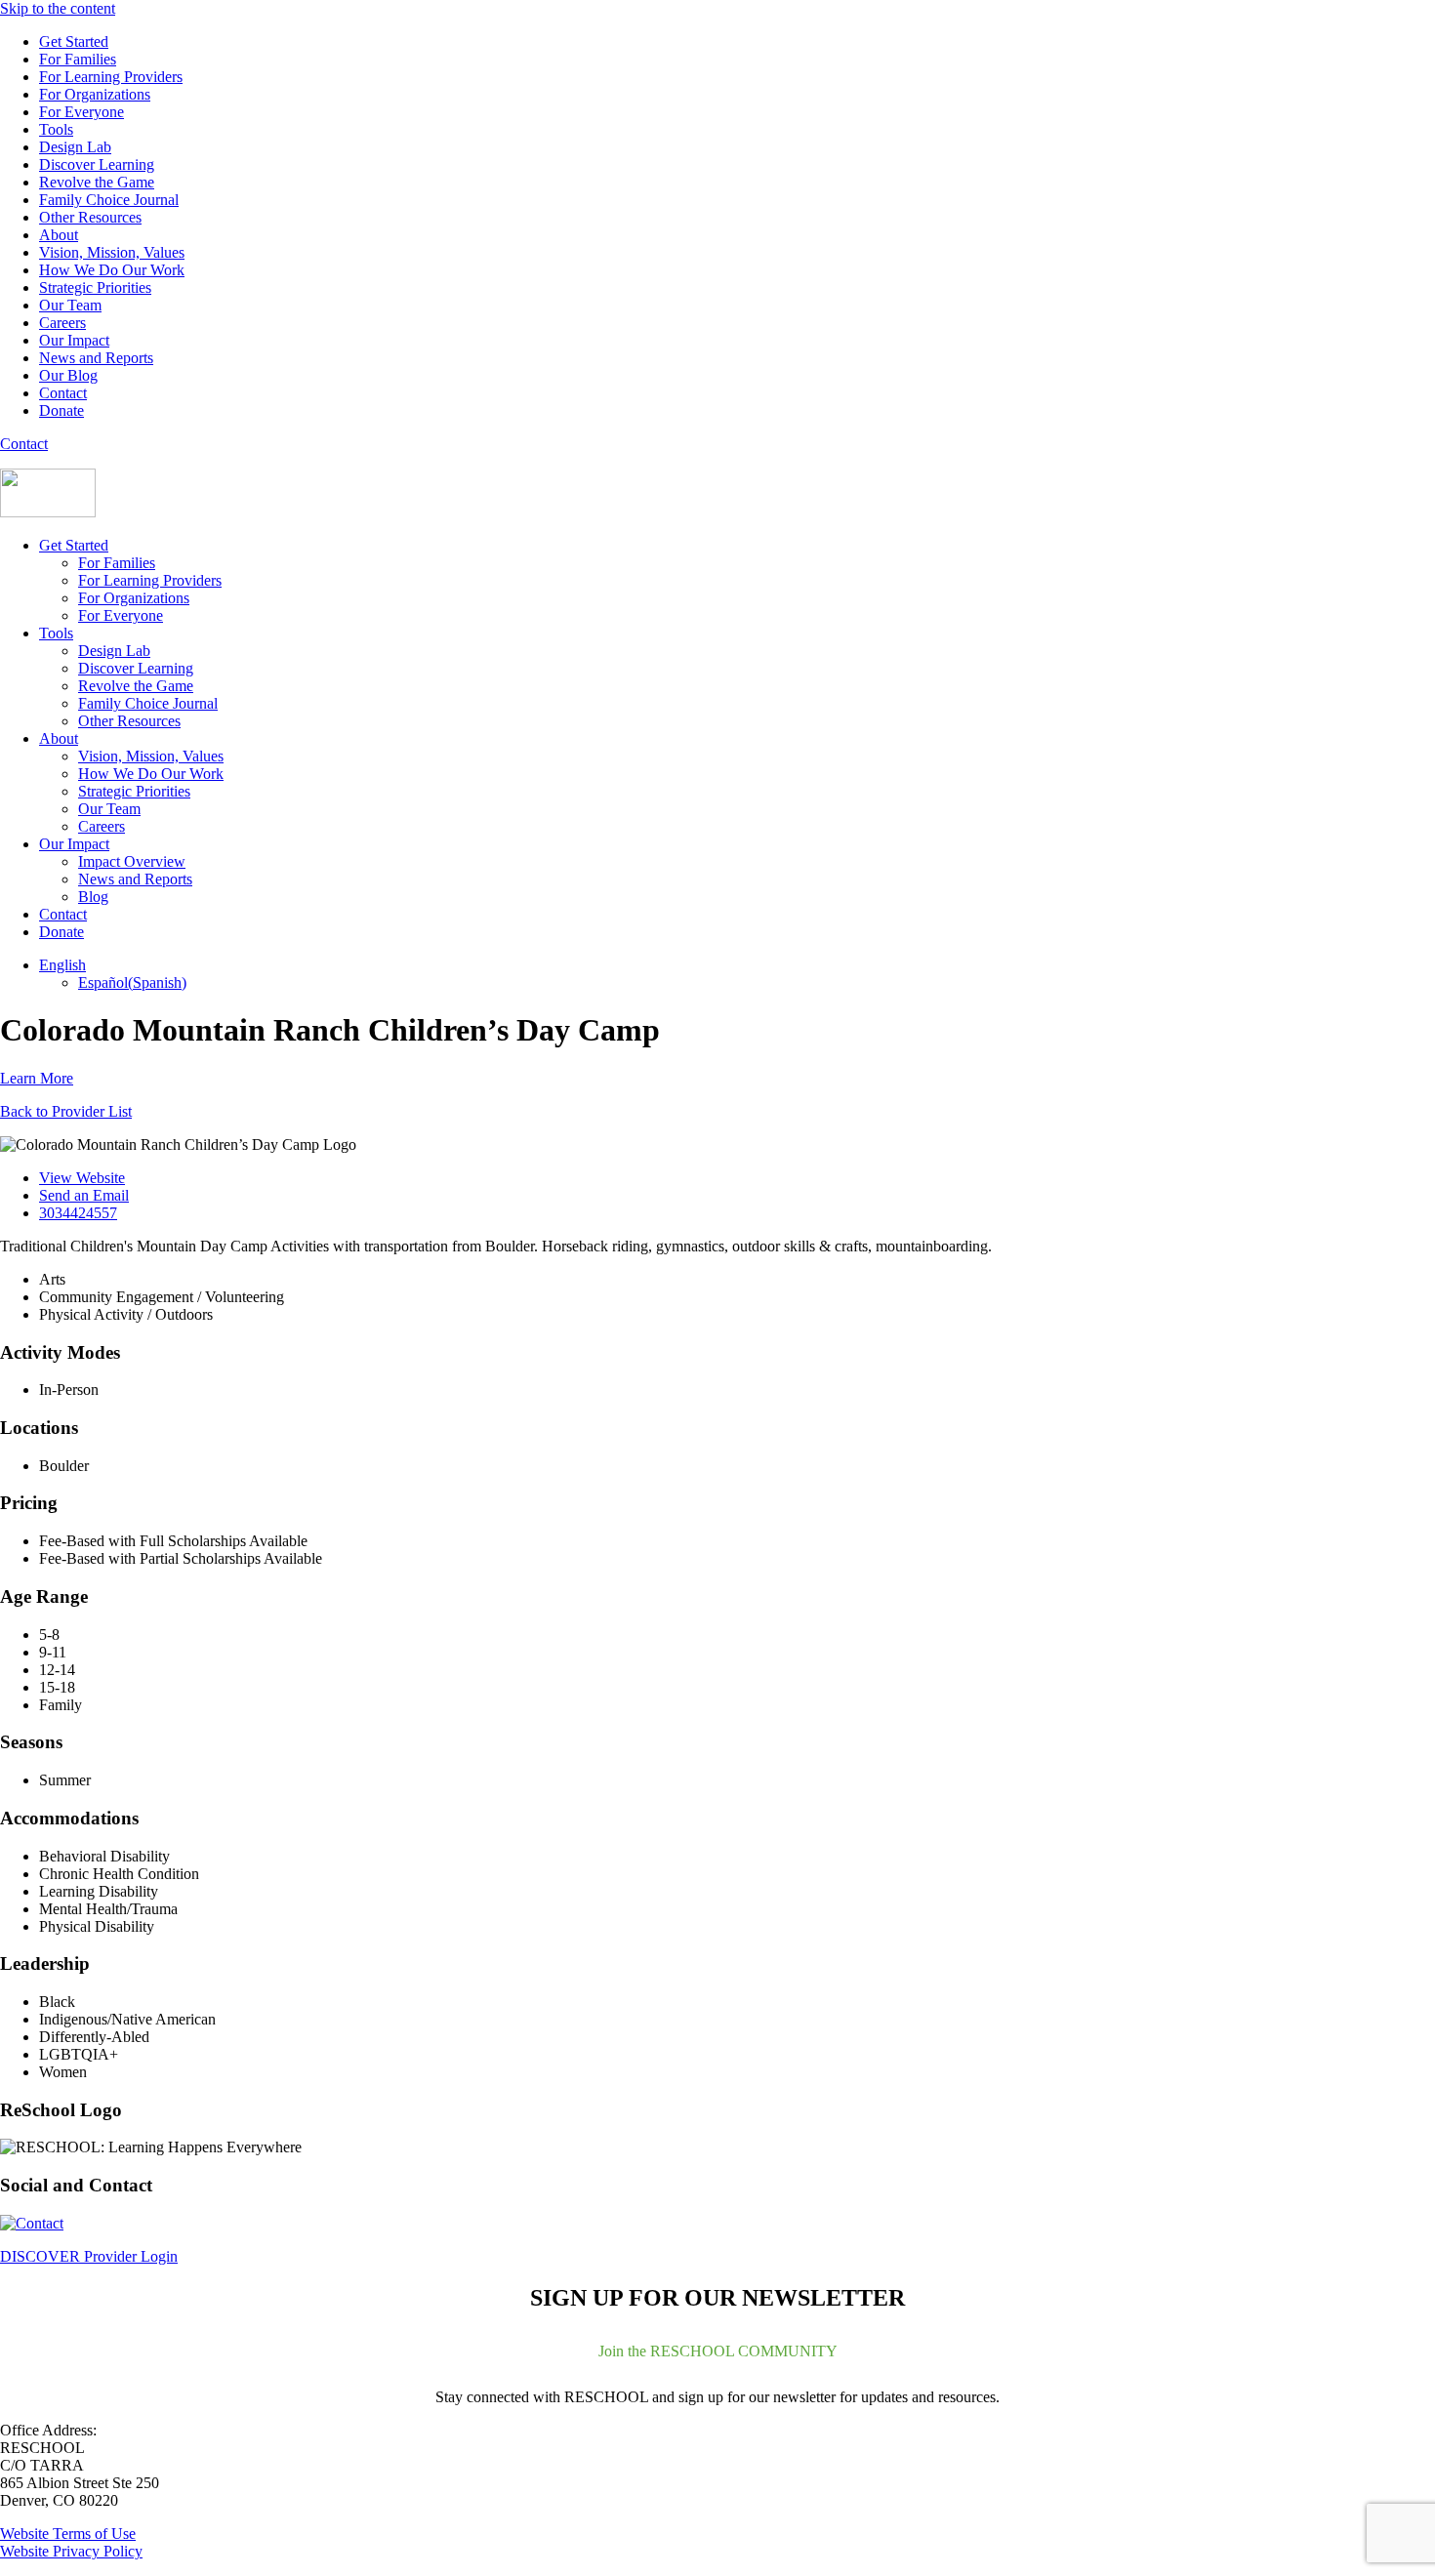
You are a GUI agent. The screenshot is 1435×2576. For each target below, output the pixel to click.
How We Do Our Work (112, 270)
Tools (56, 129)
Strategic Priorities (95, 287)
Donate (61, 410)
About (59, 235)
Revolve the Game (97, 182)
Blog (93, 897)
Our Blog (68, 375)
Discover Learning (97, 164)
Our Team (70, 305)
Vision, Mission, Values (112, 252)
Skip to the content (58, 8)
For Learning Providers (111, 77)
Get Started (74, 41)
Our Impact (74, 340)
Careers (62, 323)
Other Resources (90, 217)
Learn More (37, 1078)
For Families (78, 59)
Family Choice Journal (109, 200)
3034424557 (78, 1213)
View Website (82, 1178)
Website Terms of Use (68, 2534)
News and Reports (96, 358)
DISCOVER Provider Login (89, 2256)
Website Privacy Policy (71, 2551)
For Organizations (95, 94)
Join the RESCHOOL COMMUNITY (718, 2351)
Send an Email (84, 1195)
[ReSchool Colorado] (48, 512)
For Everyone (82, 112)
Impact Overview (132, 861)
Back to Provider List (66, 1111)
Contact (63, 393)
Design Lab (75, 147)
